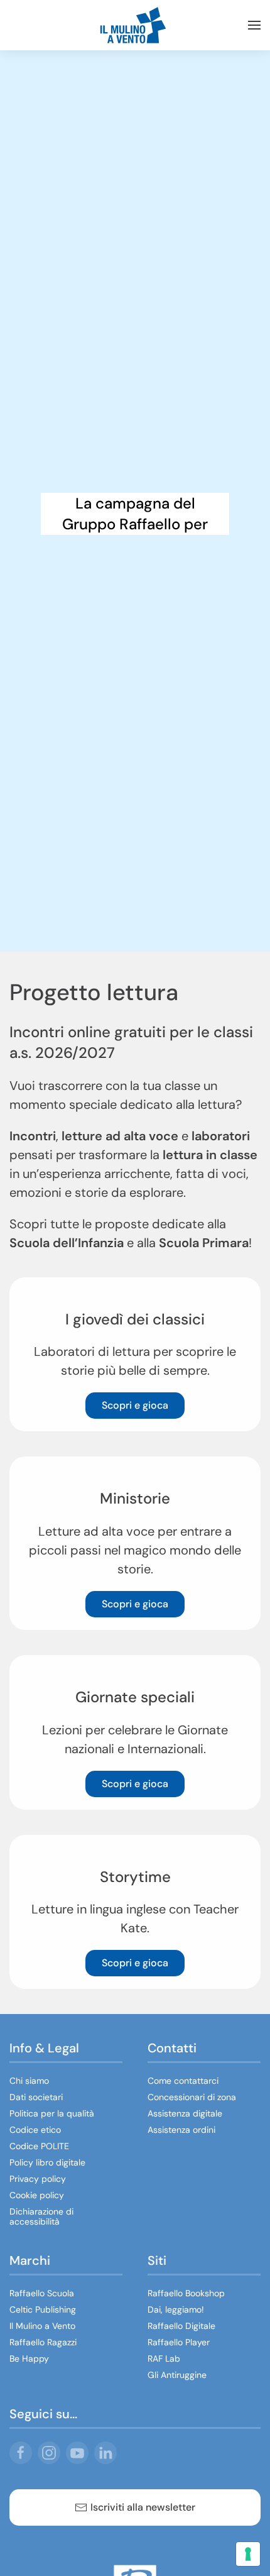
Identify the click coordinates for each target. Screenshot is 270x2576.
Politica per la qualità (52, 2113)
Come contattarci (183, 2081)
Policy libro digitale (47, 2162)
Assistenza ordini (181, 2130)
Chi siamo (29, 2081)
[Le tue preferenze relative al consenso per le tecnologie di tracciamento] (248, 2554)
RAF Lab (164, 2359)
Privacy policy (38, 2179)
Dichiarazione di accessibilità (41, 2216)
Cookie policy (37, 2195)
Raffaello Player (179, 2342)
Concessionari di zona (192, 2097)
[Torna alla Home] (135, 25)
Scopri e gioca (135, 1405)
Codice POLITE (39, 2146)
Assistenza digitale (185, 2113)
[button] (254, 25)
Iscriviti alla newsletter (143, 2507)
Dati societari (36, 2097)
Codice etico (35, 2130)
